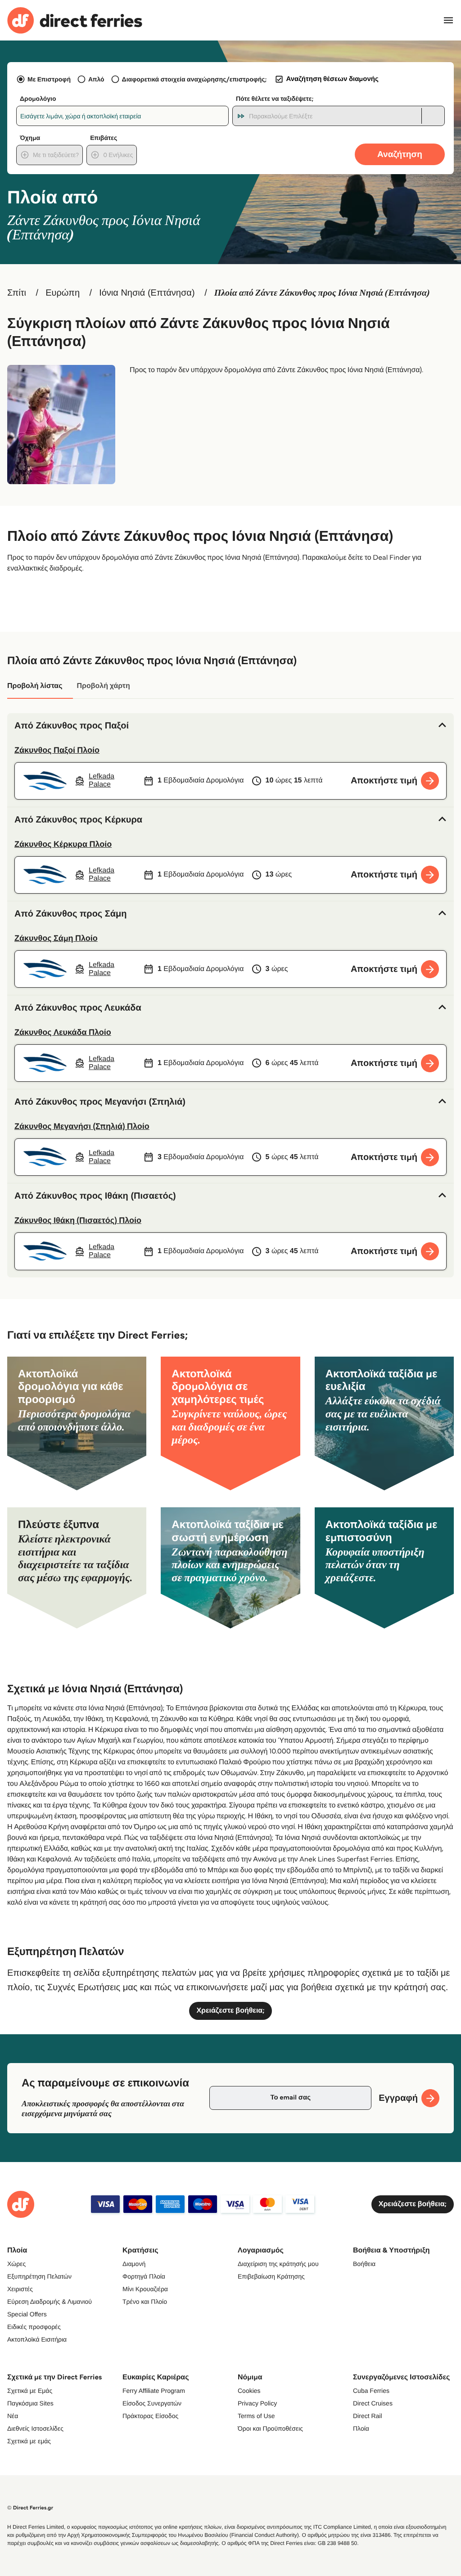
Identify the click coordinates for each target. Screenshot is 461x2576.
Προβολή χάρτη (103, 686)
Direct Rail (368, 2416)
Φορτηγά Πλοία (144, 2276)
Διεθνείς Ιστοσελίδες (35, 2428)
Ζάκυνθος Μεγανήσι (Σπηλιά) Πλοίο (82, 1126)
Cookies (249, 2391)
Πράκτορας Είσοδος (150, 2416)
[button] (230, 726)
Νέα (13, 2416)
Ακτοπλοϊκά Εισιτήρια (37, 2339)
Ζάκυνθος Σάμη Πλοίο (56, 938)
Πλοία (361, 2428)
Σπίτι (17, 293)
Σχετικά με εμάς (29, 2441)
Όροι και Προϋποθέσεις (270, 2428)
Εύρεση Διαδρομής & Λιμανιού (50, 2302)
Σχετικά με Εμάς (30, 2391)
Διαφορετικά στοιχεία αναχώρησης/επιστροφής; (194, 79)
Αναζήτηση (400, 154)
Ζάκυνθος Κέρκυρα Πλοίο (63, 844)
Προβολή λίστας (35, 686)
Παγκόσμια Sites (30, 2403)
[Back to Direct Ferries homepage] (75, 20)
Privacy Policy (257, 2403)
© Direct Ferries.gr (30, 2508)
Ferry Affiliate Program (154, 2391)
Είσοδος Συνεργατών (152, 2403)
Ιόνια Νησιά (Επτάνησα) (147, 293)
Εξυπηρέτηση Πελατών (39, 2276)
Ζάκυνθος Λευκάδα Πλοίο (63, 1032)
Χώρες (16, 2264)
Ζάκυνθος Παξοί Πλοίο (57, 750)
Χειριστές (20, 2289)
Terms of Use (256, 2416)
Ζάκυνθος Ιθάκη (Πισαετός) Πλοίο (78, 1220)
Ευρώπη (63, 293)
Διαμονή (134, 2264)
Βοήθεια (364, 2264)
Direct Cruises (373, 2403)
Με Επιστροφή (49, 79)
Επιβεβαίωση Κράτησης (271, 2276)
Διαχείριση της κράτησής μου (278, 2264)
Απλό (96, 79)
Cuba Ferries (371, 2391)
